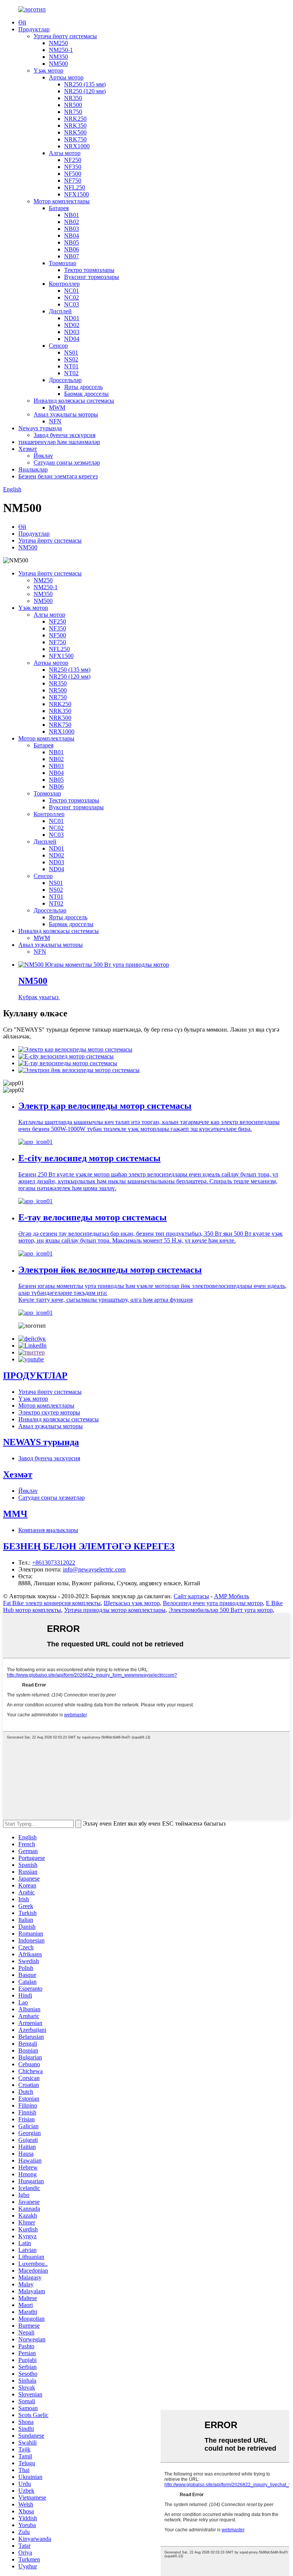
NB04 (72, 236)
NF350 (73, 167)
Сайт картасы (191, 1596)
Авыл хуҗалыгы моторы (66, 414)
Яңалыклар (33, 469)
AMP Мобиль (232, 1596)
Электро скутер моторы (49, 1412)
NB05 (72, 242)
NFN (55, 421)
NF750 (73, 181)
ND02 (72, 325)
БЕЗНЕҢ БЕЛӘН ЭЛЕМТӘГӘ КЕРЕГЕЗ (89, 1546)
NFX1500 (76, 194)
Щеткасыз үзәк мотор (132, 1603)
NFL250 (75, 187)
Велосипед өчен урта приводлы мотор (213, 1603)
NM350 (58, 57)
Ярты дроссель (83, 387)
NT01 (71, 366)
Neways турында (40, 428)
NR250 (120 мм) (85, 91)
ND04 (72, 339)
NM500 (58, 64)
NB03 (72, 229)
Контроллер (64, 284)
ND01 (72, 318)
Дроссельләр (65, 380)
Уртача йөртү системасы (65, 36)
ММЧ (15, 1514)
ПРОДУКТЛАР (35, 1375)
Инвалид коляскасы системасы (74, 401)
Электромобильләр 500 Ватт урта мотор (221, 1610)
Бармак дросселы (86, 394)
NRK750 (75, 139)
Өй (22, 22)
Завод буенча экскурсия (64, 435)
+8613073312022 (54, 1563)
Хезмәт (28, 449)
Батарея (59, 208)
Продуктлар (34, 29)
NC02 (72, 297)
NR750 (73, 112)
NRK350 (75, 126)
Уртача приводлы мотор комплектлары (115, 1610)
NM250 (58, 43)
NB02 (72, 222)
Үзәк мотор (48, 70)
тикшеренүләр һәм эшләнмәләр (59, 442)
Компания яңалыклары (48, 1530)
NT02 (71, 373)
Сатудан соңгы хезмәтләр (67, 463)
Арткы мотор (66, 77)
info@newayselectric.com (94, 1569)
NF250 (73, 160)
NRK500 (75, 132)
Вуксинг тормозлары (92, 277)
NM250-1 (61, 50)
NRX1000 (77, 146)
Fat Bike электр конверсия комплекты (52, 1603)
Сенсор (58, 346)
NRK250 (75, 119)
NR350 (73, 98)
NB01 (72, 215)
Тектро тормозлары (89, 270)
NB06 (72, 249)
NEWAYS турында (41, 1442)
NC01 (72, 291)
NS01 (71, 352)
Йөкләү (43, 456)
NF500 (73, 174)
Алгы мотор (65, 153)
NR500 (73, 105)
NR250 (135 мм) (85, 84)
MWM (57, 407)
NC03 (72, 304)
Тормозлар (63, 263)
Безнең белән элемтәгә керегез (58, 476)
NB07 (72, 256)
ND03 (72, 332)
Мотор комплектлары (62, 201)
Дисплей (60, 311)
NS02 (71, 359)
